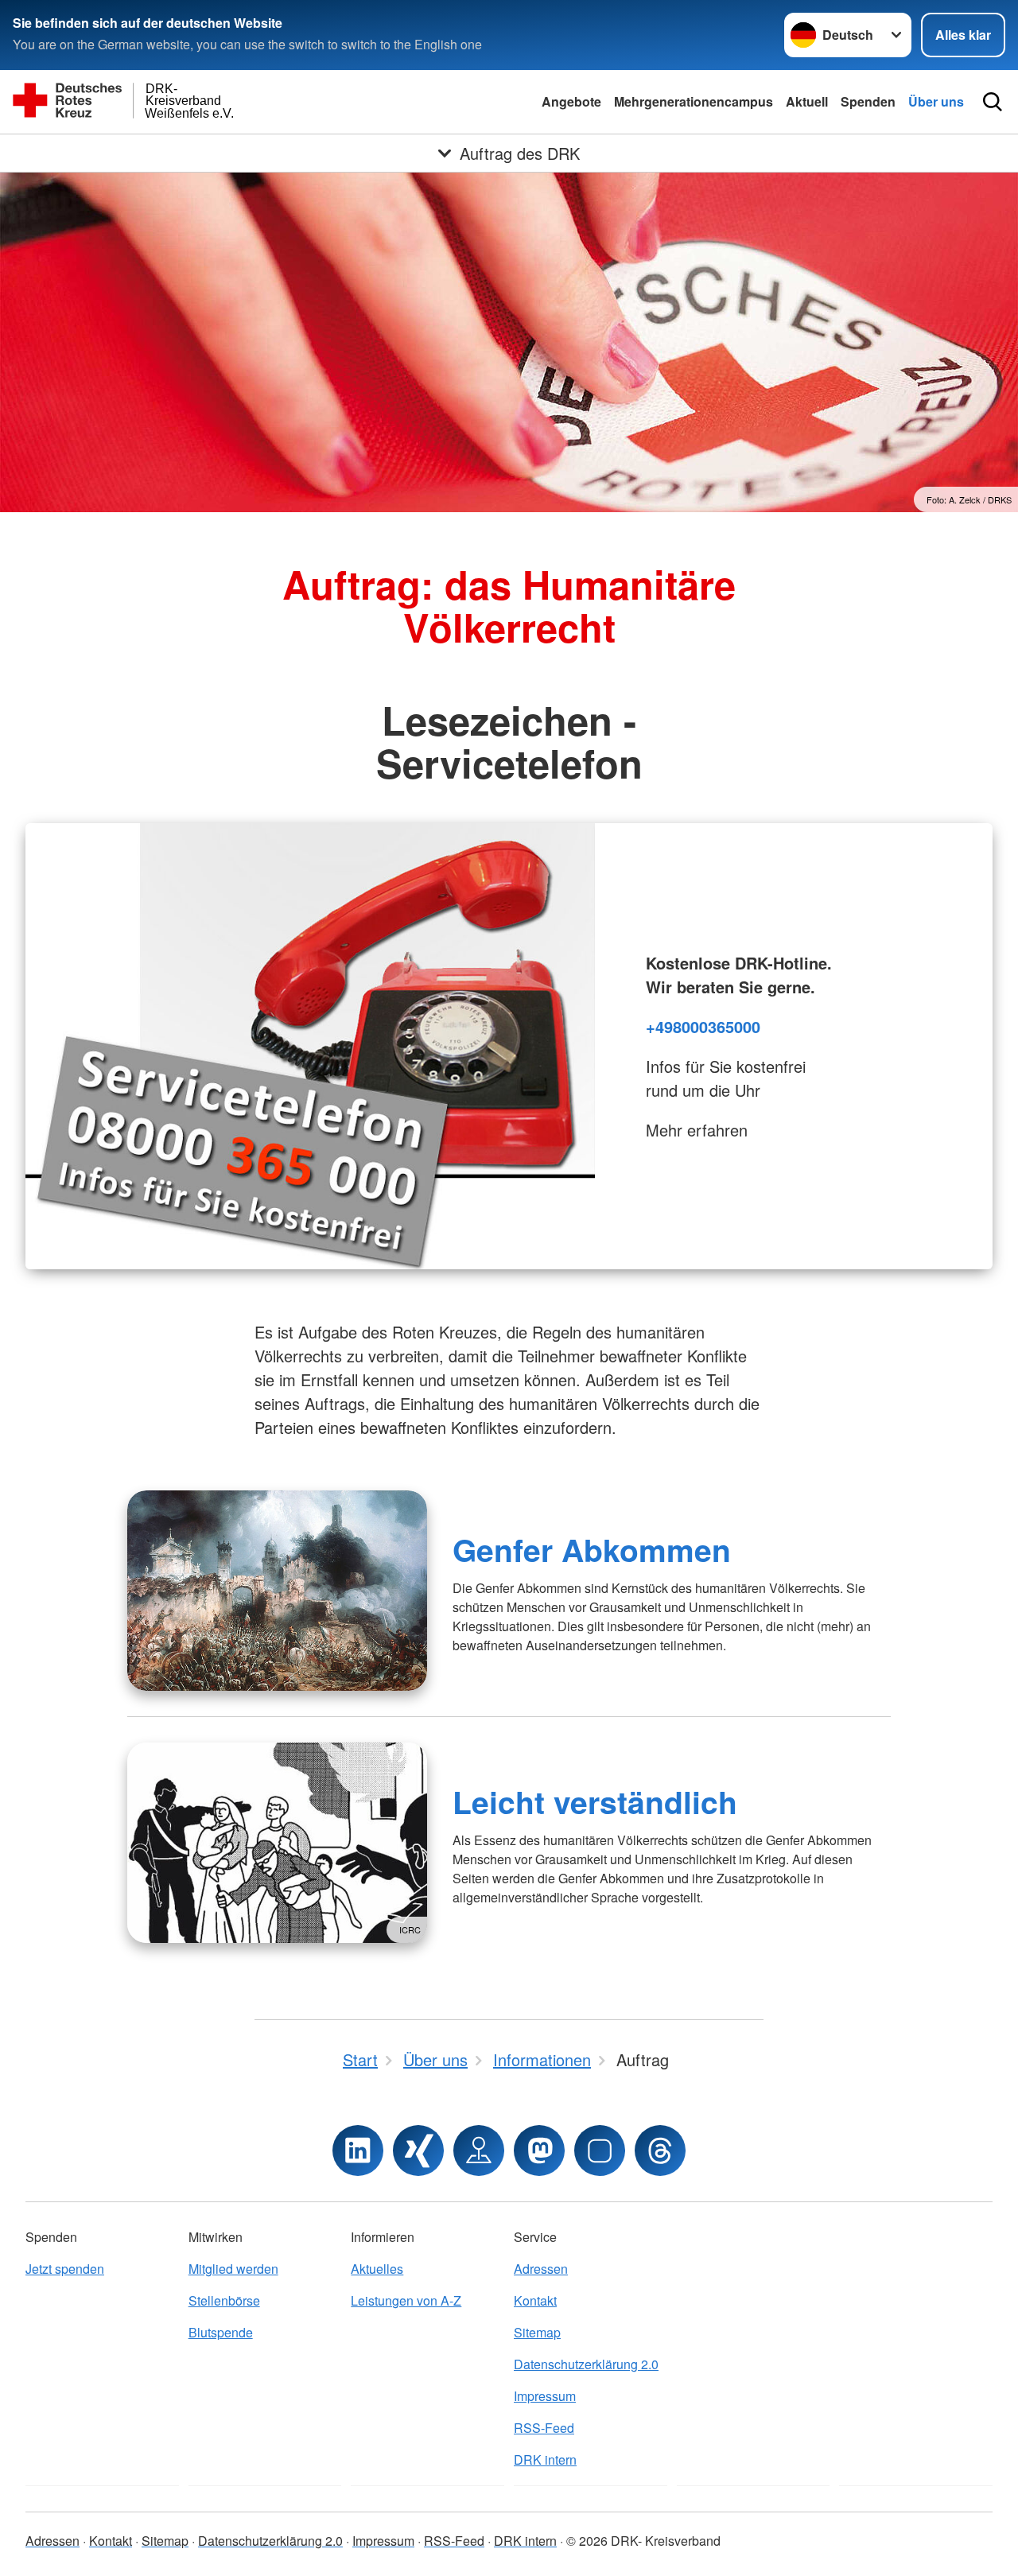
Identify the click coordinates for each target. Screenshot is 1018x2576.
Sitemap (537, 2332)
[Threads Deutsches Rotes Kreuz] (660, 2151)
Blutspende (221, 2332)
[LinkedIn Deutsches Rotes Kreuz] (358, 2151)
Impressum (545, 2396)
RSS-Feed (544, 2428)
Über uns (936, 101)
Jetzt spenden (65, 2269)
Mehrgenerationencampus (694, 101)
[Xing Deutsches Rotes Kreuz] (418, 2151)
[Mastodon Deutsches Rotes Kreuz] (539, 2151)
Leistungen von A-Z (406, 2300)
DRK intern (545, 2459)
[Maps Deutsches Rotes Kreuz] (479, 2151)
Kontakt (535, 2300)
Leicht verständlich (595, 1801)
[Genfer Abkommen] (277, 1591)
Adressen (541, 2269)
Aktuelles (377, 2269)
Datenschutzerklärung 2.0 (586, 2364)
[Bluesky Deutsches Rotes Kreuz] (600, 2151)
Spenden (868, 101)
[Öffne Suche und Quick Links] (993, 102)
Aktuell (807, 101)
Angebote (571, 101)
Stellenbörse (224, 2300)
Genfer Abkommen (592, 1549)
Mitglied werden (233, 2269)
